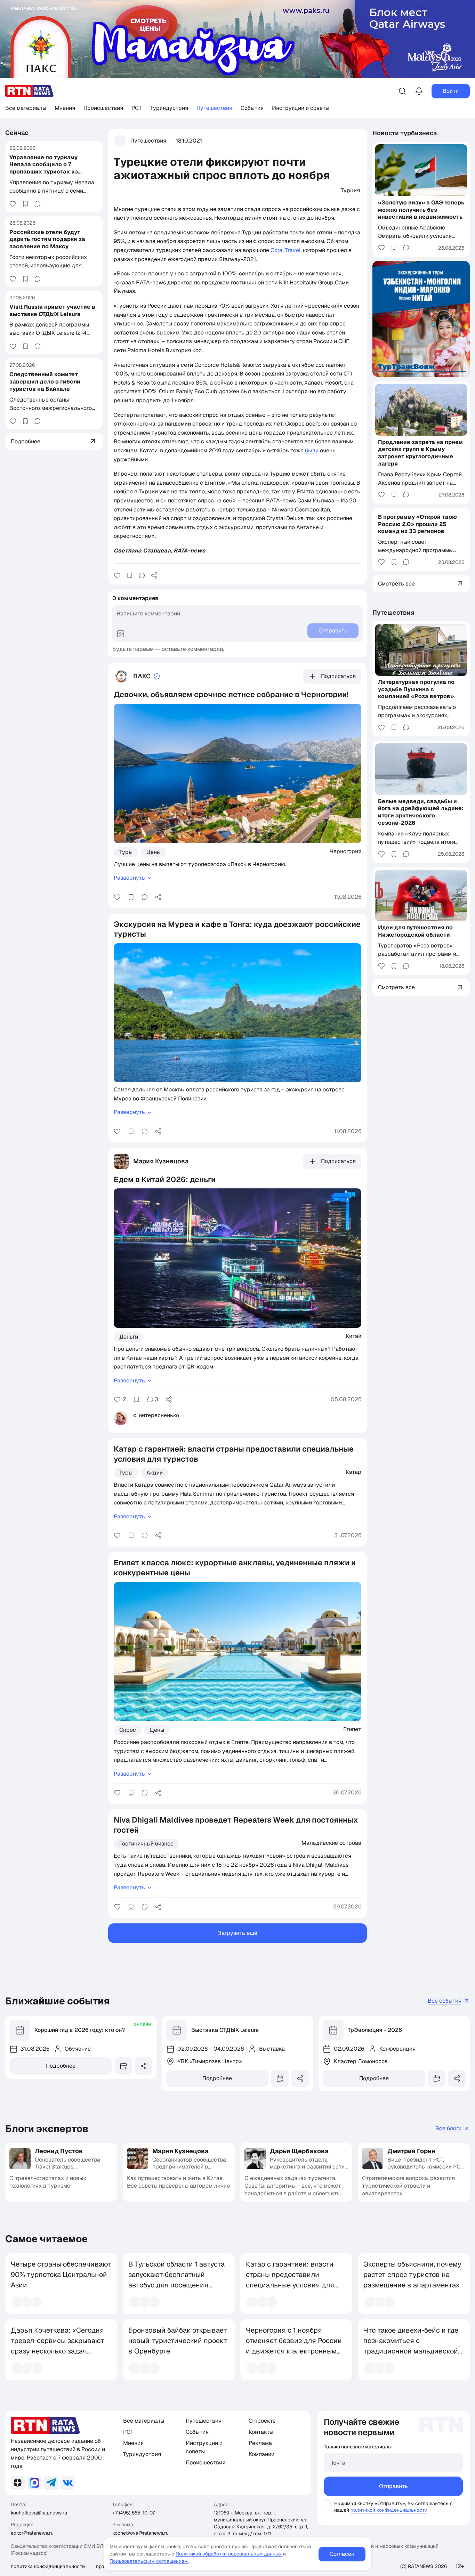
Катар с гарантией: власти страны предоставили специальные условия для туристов (290, 2280)
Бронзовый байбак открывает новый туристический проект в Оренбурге (178, 2341)
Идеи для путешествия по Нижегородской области (415, 931)
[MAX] (34, 2483)
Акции (155, 1473)
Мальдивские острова (331, 1843)
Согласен (342, 2554)
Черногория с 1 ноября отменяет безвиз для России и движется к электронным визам (294, 2346)
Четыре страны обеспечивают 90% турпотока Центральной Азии (61, 2275)
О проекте (262, 2421)
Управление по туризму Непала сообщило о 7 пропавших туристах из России (44, 168)
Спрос (128, 1730)
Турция (350, 190)
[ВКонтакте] (68, 2483)
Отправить (393, 2486)
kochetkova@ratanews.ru (39, 2513)
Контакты (261, 2432)
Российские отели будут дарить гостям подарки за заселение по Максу (47, 239)
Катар (353, 1472)
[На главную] (30, 91)
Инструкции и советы (301, 108)
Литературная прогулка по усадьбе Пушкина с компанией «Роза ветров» (416, 689)
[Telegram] (51, 2483)
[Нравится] (13, 204)
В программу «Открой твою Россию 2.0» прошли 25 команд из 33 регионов (417, 524)
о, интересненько (156, 1415)
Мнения (65, 108)
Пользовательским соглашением (149, 2561)
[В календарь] (123, 2066)
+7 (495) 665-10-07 (134, 2513)
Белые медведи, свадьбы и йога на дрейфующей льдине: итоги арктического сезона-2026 (421, 812)
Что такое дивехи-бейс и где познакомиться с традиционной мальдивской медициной (411, 2346)
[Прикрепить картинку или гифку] (121, 634)
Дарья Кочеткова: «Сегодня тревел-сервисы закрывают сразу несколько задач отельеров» (58, 2346)
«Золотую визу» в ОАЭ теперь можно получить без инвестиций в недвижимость (421, 209)
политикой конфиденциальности (389, 2510)
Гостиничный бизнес (146, 1844)
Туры (126, 852)
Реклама (260, 2443)
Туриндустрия (169, 108)
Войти (451, 91)
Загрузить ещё (238, 1933)
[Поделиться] (154, 575)
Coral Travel (285, 250)
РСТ (137, 108)
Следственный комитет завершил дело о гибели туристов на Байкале (45, 382)
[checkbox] (327, 2504)
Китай (353, 1336)
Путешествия (214, 108)
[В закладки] (25, 204)
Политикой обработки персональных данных (229, 2554)
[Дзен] (18, 2483)
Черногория (345, 851)
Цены (154, 852)
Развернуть (129, 878)
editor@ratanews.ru (32, 2533)
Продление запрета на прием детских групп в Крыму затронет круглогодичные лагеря (420, 453)
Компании (261, 2454)
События (252, 108)
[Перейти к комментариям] (38, 204)
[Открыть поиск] (402, 91)
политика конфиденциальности (48, 2566)
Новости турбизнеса (405, 133)
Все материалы (26, 108)
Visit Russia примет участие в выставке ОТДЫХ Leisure (52, 310)
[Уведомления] (419, 91)
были (312, 450)
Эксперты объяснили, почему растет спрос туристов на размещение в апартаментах (412, 2275)
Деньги (129, 1337)
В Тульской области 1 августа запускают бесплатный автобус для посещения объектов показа (176, 2280)
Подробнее (61, 2066)
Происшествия (103, 108)
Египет (352, 1729)
